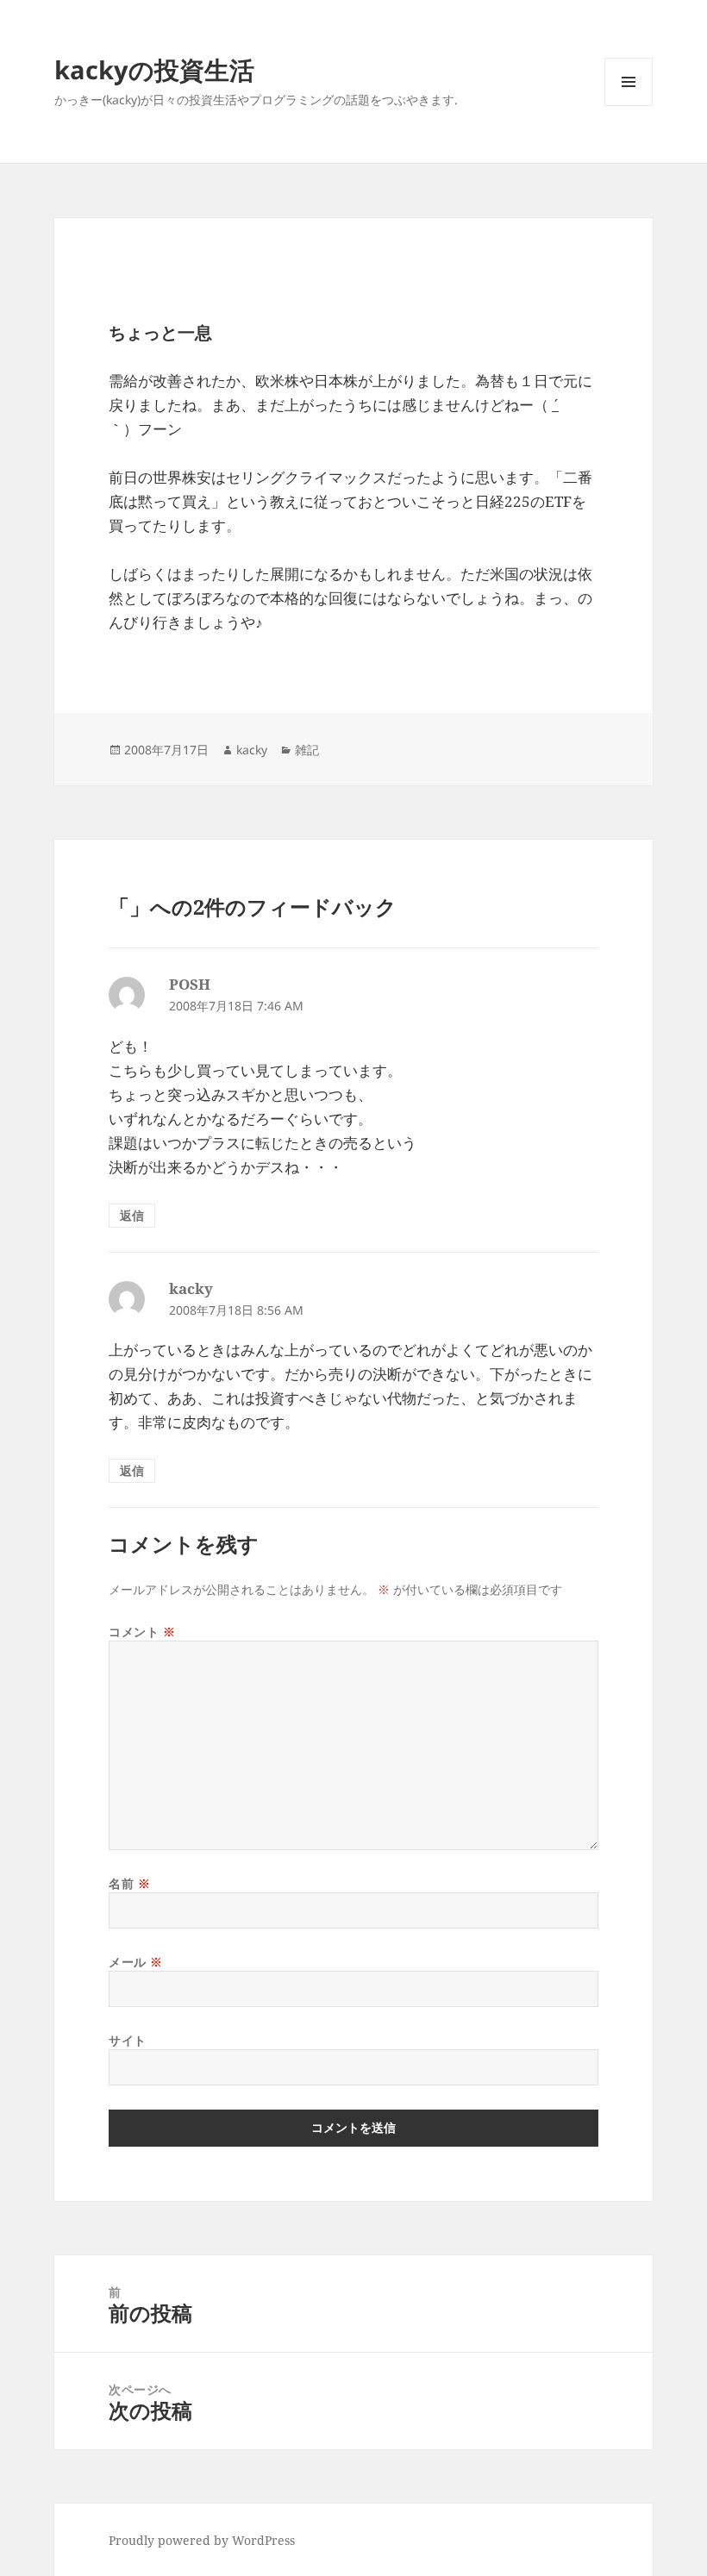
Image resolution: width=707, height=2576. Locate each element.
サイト (128, 2040)
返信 (132, 1215)
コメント (142, 1632)
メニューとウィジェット (629, 106)
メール (136, 1962)
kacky (252, 750)
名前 (129, 1883)
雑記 (307, 750)
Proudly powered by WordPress (202, 2540)
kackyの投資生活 (154, 69)
